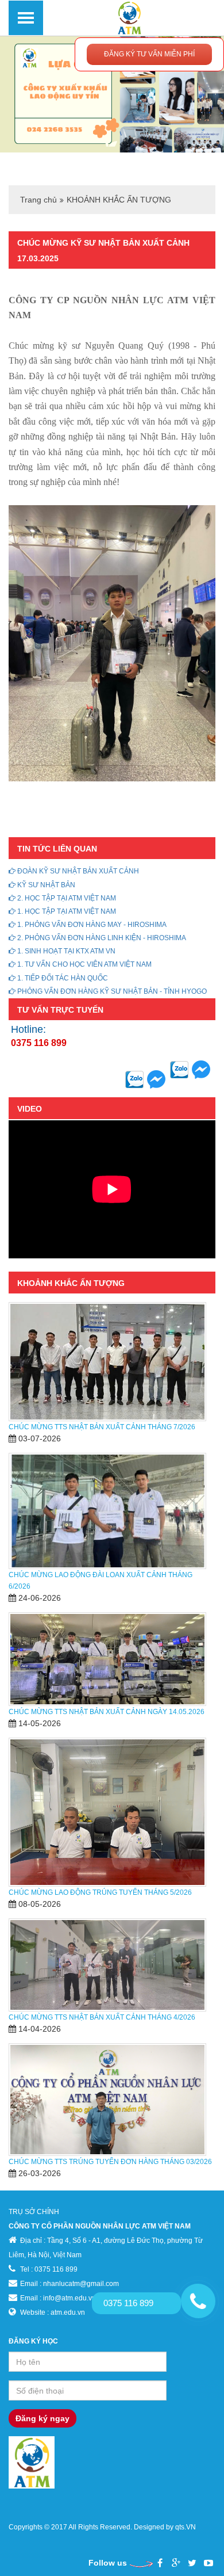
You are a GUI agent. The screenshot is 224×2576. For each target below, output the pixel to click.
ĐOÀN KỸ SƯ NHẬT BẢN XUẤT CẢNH (77, 871)
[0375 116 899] (198, 2301)
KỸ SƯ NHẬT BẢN (45, 885)
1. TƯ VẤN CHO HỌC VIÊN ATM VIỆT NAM (84, 964)
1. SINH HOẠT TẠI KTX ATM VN (65, 951)
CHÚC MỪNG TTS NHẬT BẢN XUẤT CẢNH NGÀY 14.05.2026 (107, 1712)
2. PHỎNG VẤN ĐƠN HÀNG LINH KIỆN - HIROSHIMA (101, 938)
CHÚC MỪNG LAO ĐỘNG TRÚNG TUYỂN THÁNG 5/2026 (100, 1892)
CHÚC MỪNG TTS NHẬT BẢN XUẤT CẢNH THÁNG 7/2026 (102, 1427)
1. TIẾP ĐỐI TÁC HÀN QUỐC (62, 978)
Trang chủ (38, 200)
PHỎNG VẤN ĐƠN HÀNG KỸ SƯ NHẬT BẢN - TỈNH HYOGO (111, 991)
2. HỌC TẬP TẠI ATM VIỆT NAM (66, 898)
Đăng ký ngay (43, 2418)
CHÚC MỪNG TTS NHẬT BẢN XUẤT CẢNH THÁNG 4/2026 (102, 2017)
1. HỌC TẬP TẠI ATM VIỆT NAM (66, 911)
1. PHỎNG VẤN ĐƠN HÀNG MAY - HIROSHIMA (91, 925)
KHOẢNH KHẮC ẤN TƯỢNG (119, 200)
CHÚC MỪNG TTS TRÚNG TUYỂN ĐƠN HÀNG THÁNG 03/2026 (110, 2162)
